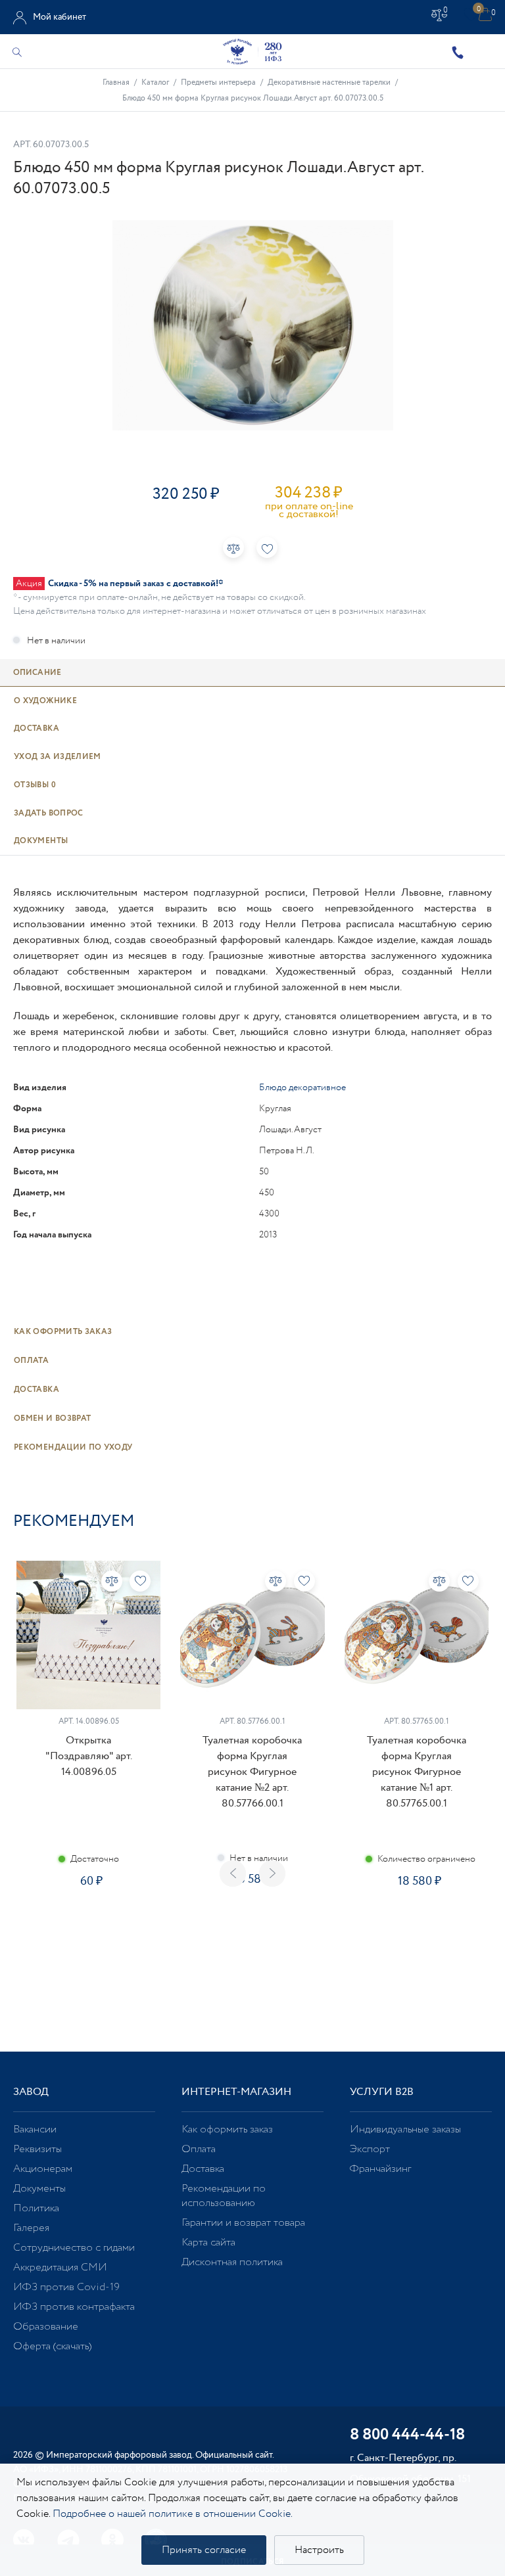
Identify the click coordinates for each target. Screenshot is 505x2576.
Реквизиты (37, 2149)
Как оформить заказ (63, 1332)
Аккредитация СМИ (60, 2267)
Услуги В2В (382, 2092)
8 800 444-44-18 (407, 2436)
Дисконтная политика (232, 2262)
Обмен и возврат (52, 1418)
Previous (233, 1874)
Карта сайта (208, 2242)
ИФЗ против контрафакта (74, 2307)
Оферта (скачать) (52, 2346)
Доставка (36, 1390)
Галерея (31, 2228)
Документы (39, 2189)
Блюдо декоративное (302, 1088)
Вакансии (35, 2129)
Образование (46, 2327)
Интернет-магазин (236, 2092)
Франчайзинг (380, 2169)
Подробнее (89, 1928)
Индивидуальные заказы (405, 2129)
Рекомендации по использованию (224, 2196)
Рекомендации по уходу (73, 1447)
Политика (36, 2208)
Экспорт (370, 2149)
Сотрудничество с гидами (74, 2248)
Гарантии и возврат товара (243, 2223)
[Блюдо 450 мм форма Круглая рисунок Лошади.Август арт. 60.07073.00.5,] (252, 325)
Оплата (31, 1361)
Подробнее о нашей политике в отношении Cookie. (173, 2514)
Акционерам (43, 2169)
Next (272, 1874)
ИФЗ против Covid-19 (66, 2287)
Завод (31, 2092)
